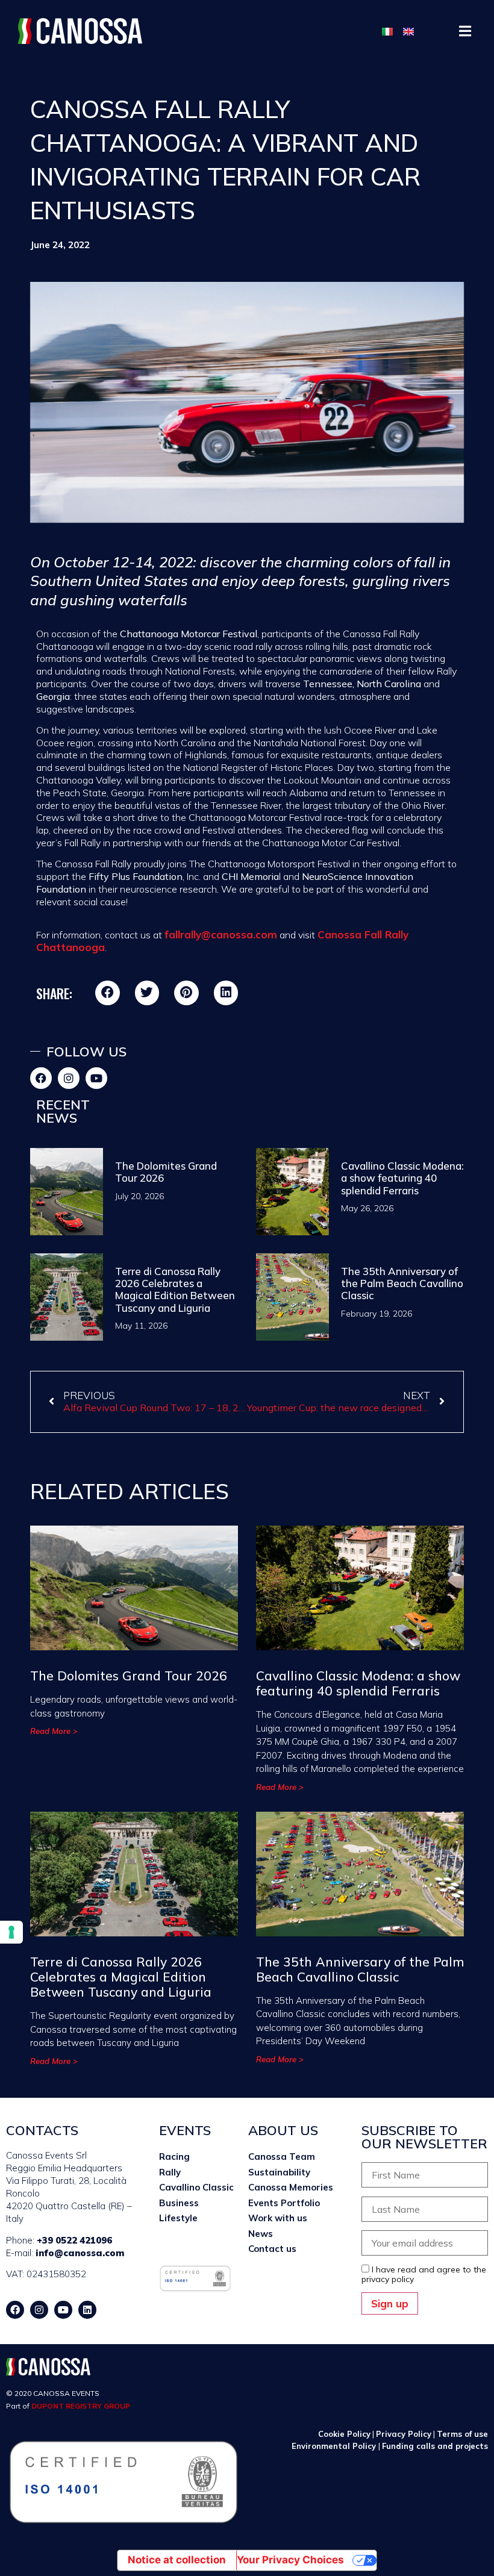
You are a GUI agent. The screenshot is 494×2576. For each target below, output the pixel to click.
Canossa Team (282, 2157)
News (261, 2234)
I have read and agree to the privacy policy (424, 2274)
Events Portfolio (284, 2203)
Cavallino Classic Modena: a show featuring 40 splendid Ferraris (402, 1178)
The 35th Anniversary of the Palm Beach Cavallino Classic (402, 1283)
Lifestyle (178, 2218)
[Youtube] (96, 1078)
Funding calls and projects (435, 2446)
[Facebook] (41, 1078)
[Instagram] (69, 1078)
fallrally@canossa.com (221, 934)
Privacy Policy (404, 2434)
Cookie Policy (344, 2434)
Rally (170, 2172)
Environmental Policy (335, 2446)
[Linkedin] (87, 2310)
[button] (465, 31)
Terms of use (462, 2434)
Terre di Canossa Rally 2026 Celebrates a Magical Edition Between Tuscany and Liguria (175, 1290)
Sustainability (279, 2172)
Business (179, 2203)
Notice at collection (177, 2560)
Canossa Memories (291, 2187)
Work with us (278, 2218)
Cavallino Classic (196, 2187)
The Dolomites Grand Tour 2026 (166, 1172)
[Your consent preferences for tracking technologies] (11, 1932)
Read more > (54, 1731)
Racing (174, 2157)
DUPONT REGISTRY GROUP (81, 2406)
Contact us (272, 2249)
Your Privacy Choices (290, 2560)
